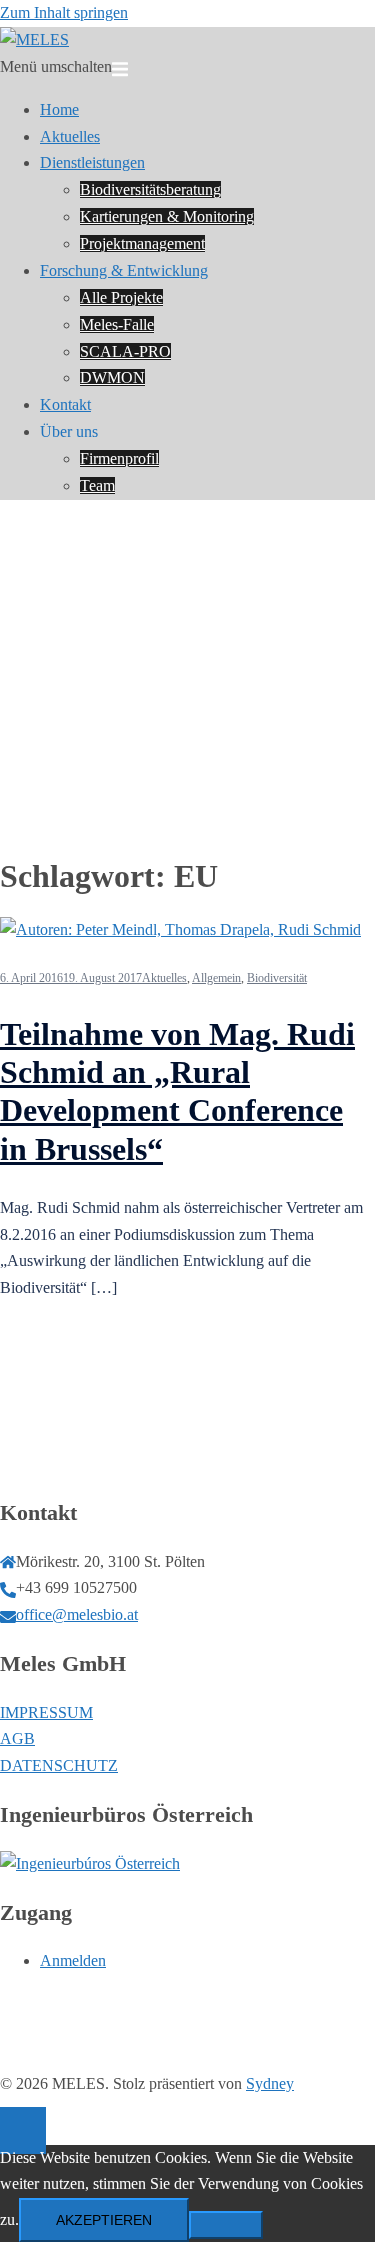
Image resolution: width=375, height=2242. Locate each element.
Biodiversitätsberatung (150, 189)
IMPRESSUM (46, 1712)
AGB (17, 1738)
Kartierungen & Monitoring (167, 216)
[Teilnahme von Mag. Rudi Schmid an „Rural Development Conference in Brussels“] (180, 929)
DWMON (112, 377)
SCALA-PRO (125, 351)
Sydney (270, 2083)
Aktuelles (70, 136)
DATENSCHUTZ (59, 1765)
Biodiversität (277, 978)
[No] (226, 2225)
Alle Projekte (121, 297)
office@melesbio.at (77, 1614)
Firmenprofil (119, 458)
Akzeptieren (104, 2220)
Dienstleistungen (92, 162)
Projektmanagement (142, 243)
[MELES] (34, 39)
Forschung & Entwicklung (124, 270)
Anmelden (73, 1960)
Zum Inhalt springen (64, 12)
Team (97, 485)
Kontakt (65, 404)
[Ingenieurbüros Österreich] (90, 1863)
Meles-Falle (117, 324)
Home (59, 109)
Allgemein (216, 978)
